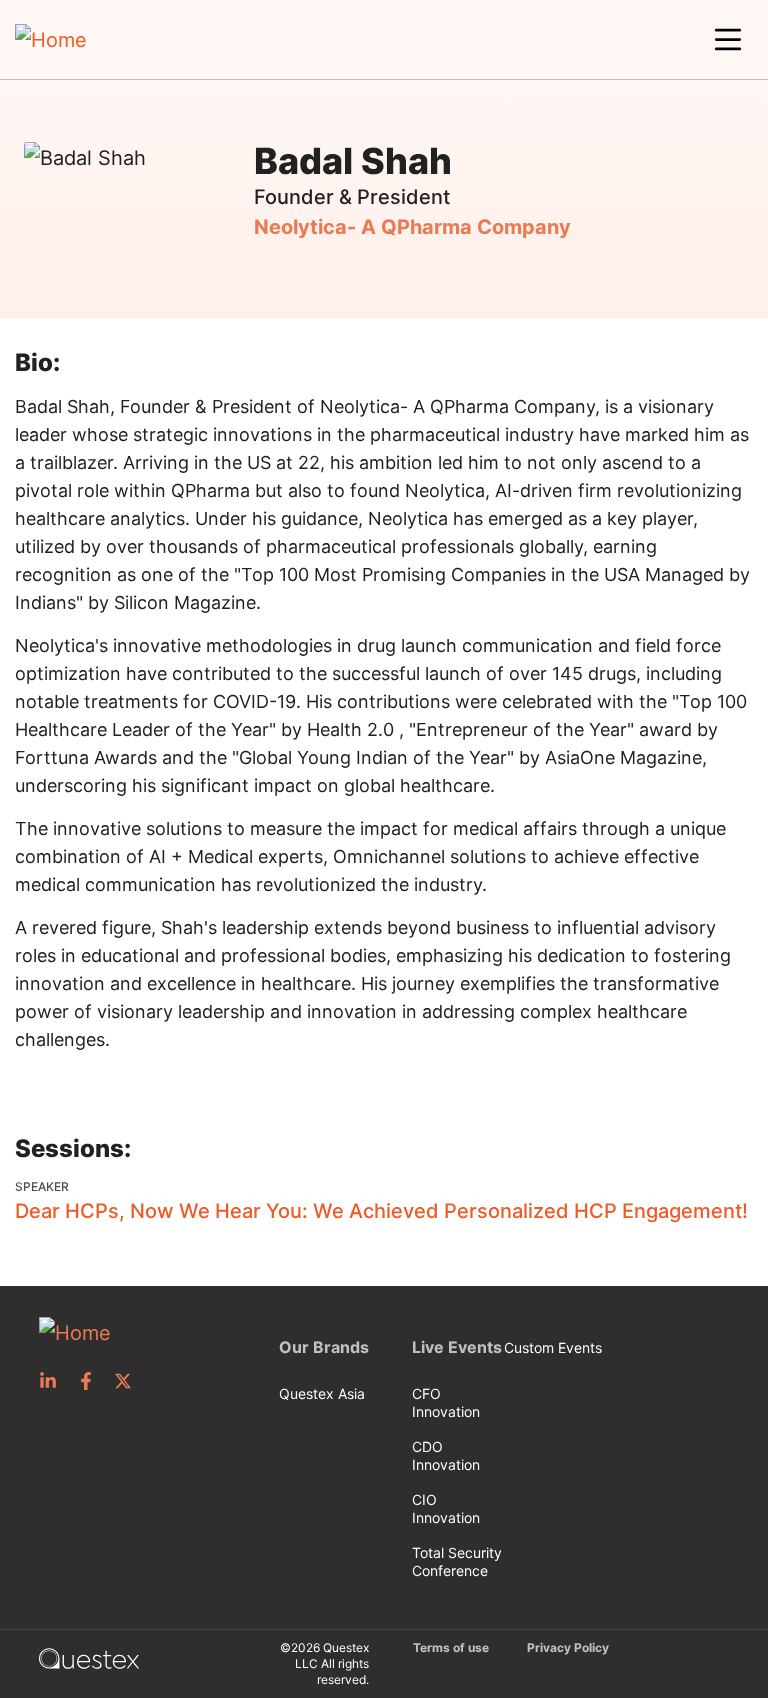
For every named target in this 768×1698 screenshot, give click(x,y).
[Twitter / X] (129, 1381)
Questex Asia (322, 1393)
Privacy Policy (568, 1647)
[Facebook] (92, 1381)
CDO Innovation (446, 1455)
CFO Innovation (446, 1402)
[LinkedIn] (54, 1381)
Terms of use (451, 1647)
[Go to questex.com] (89, 1656)
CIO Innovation (446, 1508)
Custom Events (553, 1347)
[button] (728, 40)
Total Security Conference (457, 1561)
